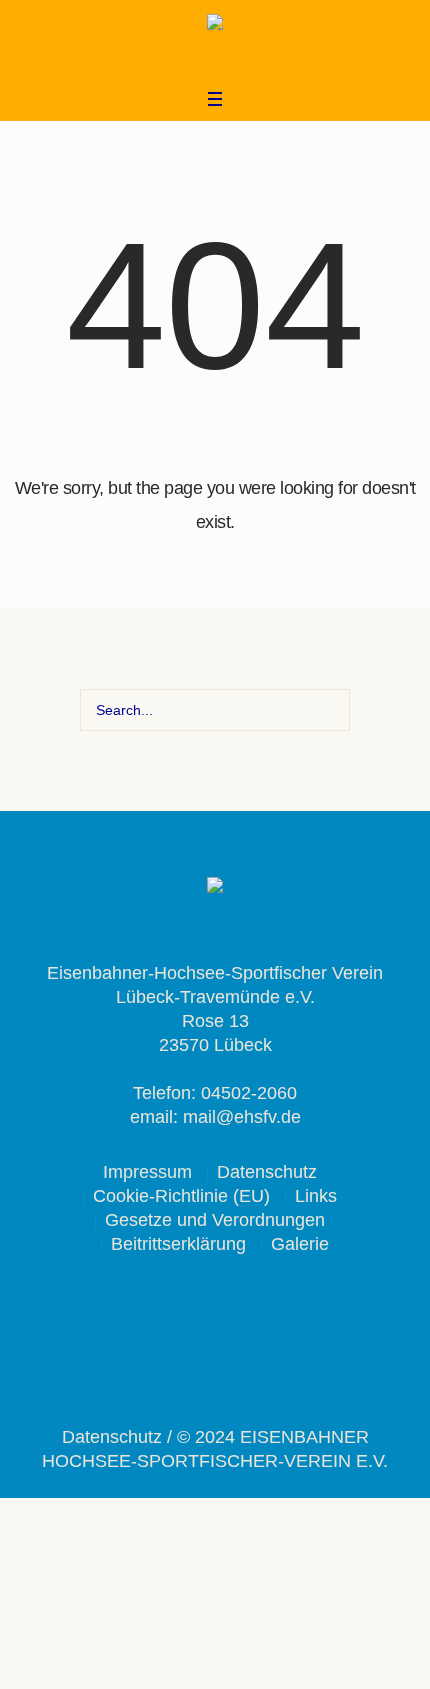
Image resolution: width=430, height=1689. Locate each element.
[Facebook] (199, 62)
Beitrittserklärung (178, 1244)
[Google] (226, 62)
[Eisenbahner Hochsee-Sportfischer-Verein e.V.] (215, 25)
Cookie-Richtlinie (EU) (181, 1196)
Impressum (147, 1172)
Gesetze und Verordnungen (215, 1220)
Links (316, 1196)
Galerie (300, 1244)
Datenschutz (267, 1172)
